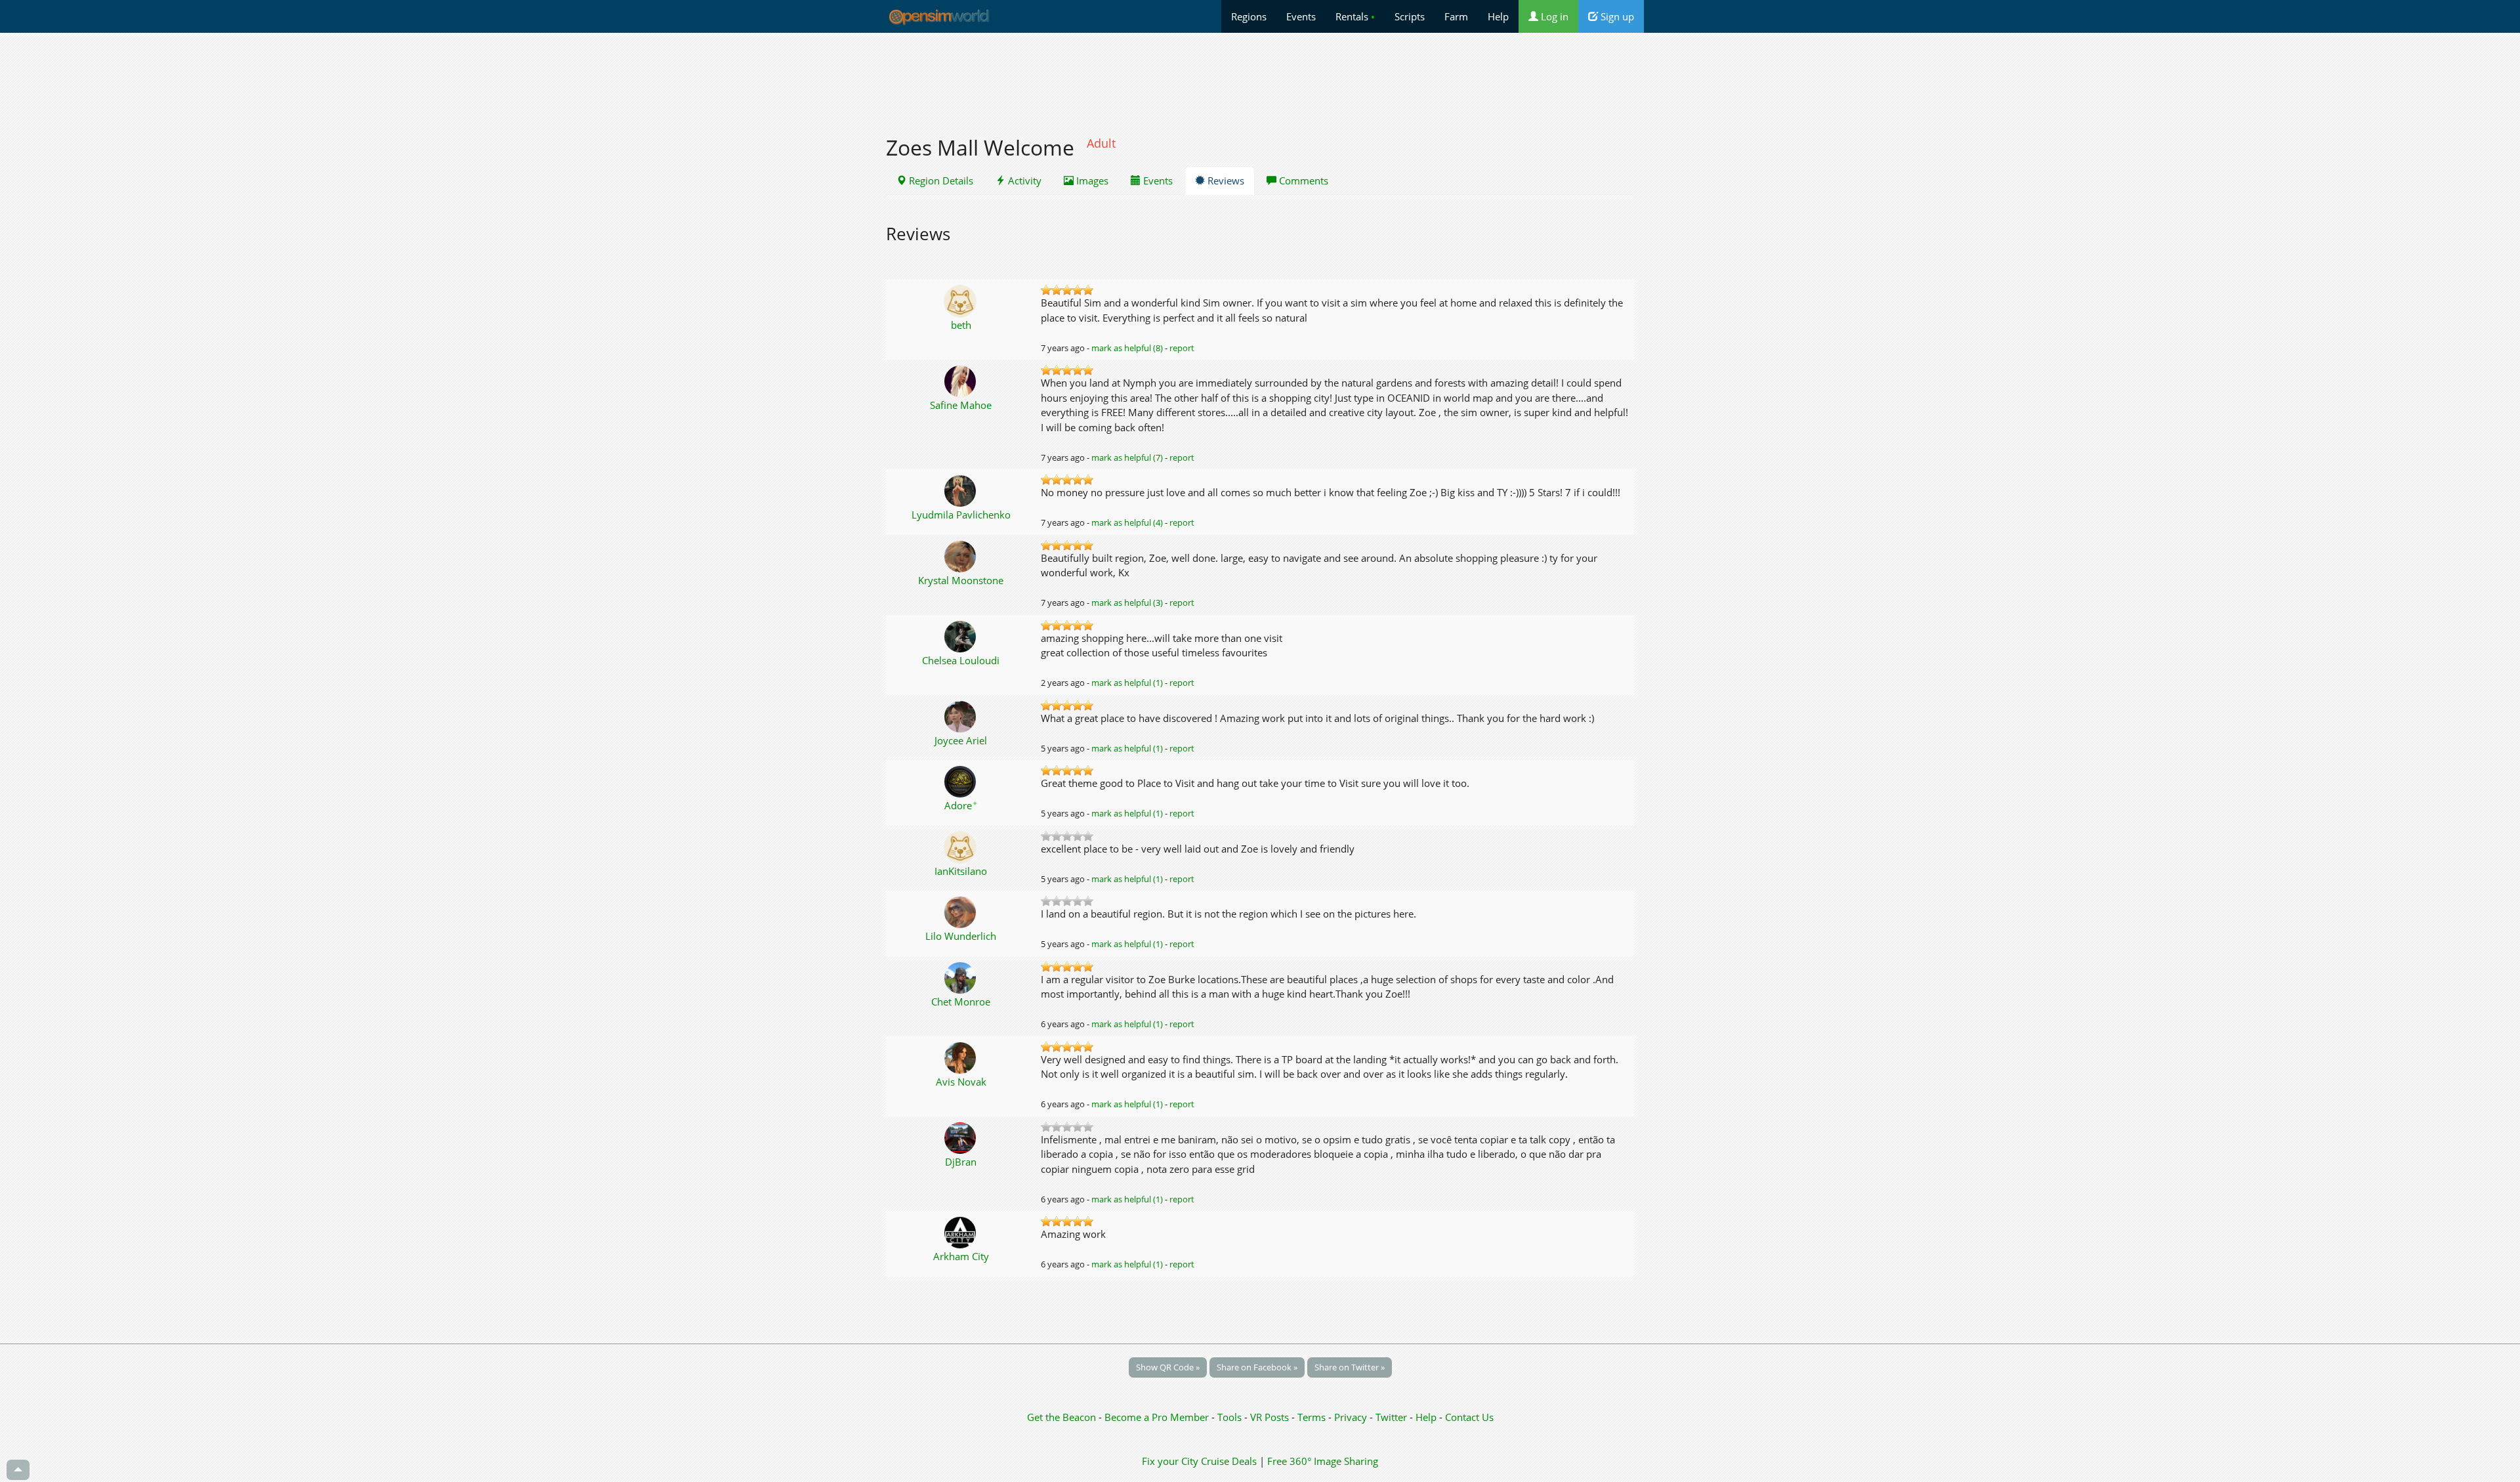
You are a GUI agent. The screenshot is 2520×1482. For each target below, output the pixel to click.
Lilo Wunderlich (961, 936)
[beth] (961, 300)
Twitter (1391, 1417)
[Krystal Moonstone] (961, 555)
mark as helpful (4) (1127, 522)
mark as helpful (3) (1127, 603)
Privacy (1351, 1417)
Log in (1553, 16)
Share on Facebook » (1257, 1367)
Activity (1023, 180)
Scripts (1410, 16)
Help (1498, 16)
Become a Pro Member (1158, 1417)
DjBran (961, 1162)
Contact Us (1469, 1417)
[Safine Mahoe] (961, 380)
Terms (1313, 1417)
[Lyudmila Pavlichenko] (961, 490)
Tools (1231, 1417)
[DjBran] (961, 1137)
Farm (1456, 16)
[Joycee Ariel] (961, 715)
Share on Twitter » (1350, 1367)
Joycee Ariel (961, 740)
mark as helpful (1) (1127, 683)
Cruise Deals (1229, 1461)
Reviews (1225, 180)
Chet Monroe (961, 1002)
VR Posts (1271, 1417)
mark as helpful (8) (1127, 348)
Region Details (940, 180)
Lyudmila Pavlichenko (961, 515)
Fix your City (1170, 1461)
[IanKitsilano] (961, 846)
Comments (1302, 180)
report (1182, 348)
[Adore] (961, 780)
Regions (1249, 16)
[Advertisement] (1260, 77)
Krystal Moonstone (961, 580)
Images (1091, 180)
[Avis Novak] (961, 1057)
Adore (961, 805)
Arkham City (961, 1256)
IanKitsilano (961, 871)
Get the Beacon (1061, 1417)
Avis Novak (961, 1082)
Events (1301, 16)
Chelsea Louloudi (961, 660)
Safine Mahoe (961, 405)
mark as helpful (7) (1127, 457)
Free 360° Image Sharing (1323, 1461)
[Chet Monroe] (961, 977)
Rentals (1355, 16)
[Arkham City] (961, 1231)
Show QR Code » (1168, 1367)
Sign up (1616, 16)
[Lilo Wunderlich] (961, 911)
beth (961, 325)
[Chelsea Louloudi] (961, 635)
